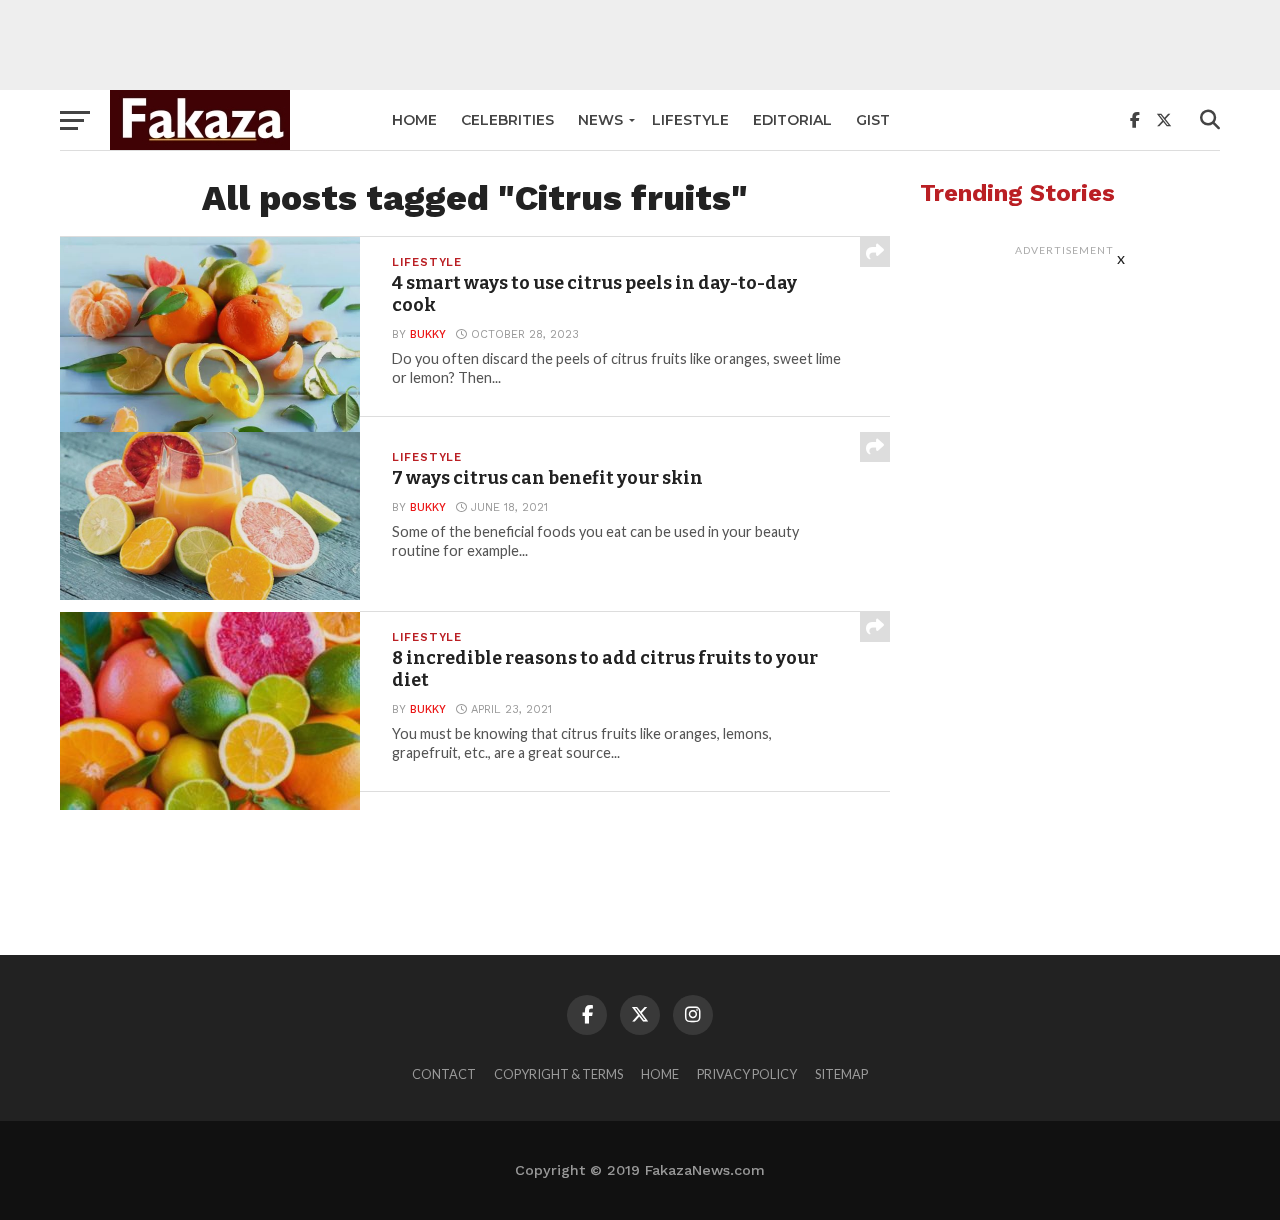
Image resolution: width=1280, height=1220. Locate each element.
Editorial (792, 120)
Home (414, 120)
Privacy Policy (747, 1074)
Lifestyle (690, 120)
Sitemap (841, 1074)
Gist (873, 120)
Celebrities (507, 120)
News (600, 120)
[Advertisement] (640, 45)
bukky (428, 334)
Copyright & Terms (558, 1074)
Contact (444, 1074)
